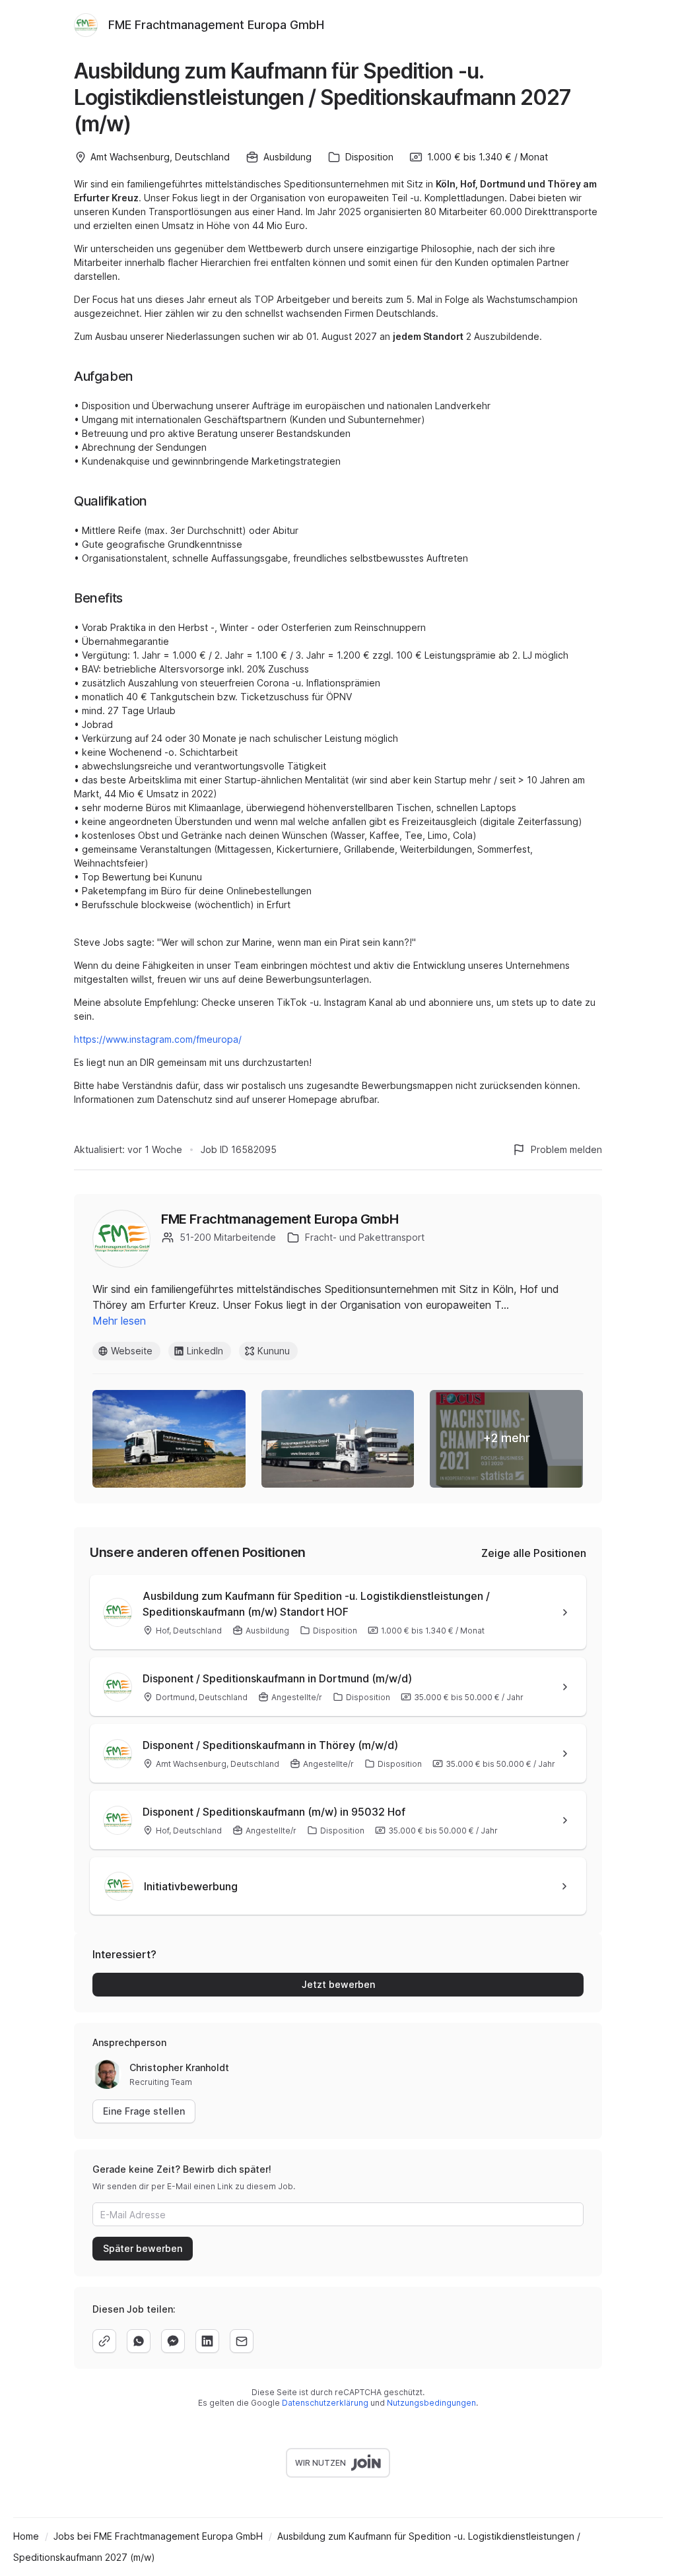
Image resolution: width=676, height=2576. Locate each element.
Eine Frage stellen (144, 2111)
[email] (242, 2341)
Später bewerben (143, 2248)
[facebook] (173, 2341)
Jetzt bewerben (338, 1984)
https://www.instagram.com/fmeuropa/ (158, 1039)
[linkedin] (207, 2341)
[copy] (104, 2341)
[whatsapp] (139, 2341)
